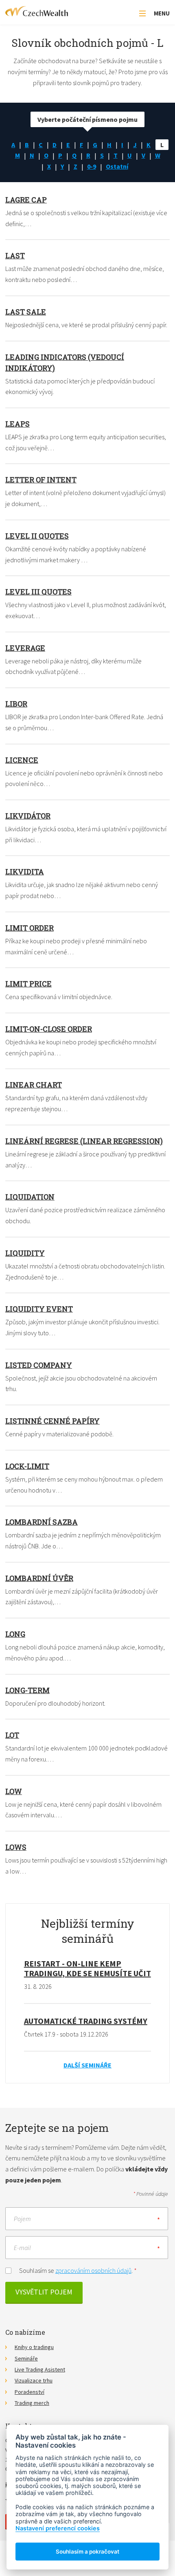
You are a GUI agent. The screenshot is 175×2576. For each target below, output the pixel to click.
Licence (22, 760)
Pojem (22, 2218)
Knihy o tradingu (34, 2347)
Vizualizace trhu (34, 2380)
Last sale (26, 312)
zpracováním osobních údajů (93, 2270)
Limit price (28, 984)
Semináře (26, 2358)
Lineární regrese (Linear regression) (84, 1141)
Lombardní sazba (42, 1522)
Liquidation (30, 1197)
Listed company (39, 1365)
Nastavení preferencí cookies (58, 2528)
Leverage (25, 648)
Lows (16, 1847)
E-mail (22, 2247)
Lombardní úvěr (39, 1578)
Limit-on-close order (49, 1029)
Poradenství (30, 2392)
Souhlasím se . (78, 2270)
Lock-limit (27, 1466)
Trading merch (32, 2403)
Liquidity (25, 1253)
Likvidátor (28, 816)
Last (15, 255)
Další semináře (87, 2065)
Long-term (27, 1690)
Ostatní (117, 166)
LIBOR (16, 704)
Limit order (30, 928)
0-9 (92, 166)
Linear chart (34, 1085)
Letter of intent (41, 480)
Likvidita (25, 872)
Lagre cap (26, 200)
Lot (12, 1735)
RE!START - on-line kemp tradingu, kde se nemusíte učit (87, 1968)
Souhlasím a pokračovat (87, 2552)
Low (14, 1791)
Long (15, 1634)
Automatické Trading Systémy (86, 2021)
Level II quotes (37, 536)
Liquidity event (39, 1309)
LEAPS (17, 424)
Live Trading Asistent (40, 2369)
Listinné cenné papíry (52, 1421)
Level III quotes (38, 592)
